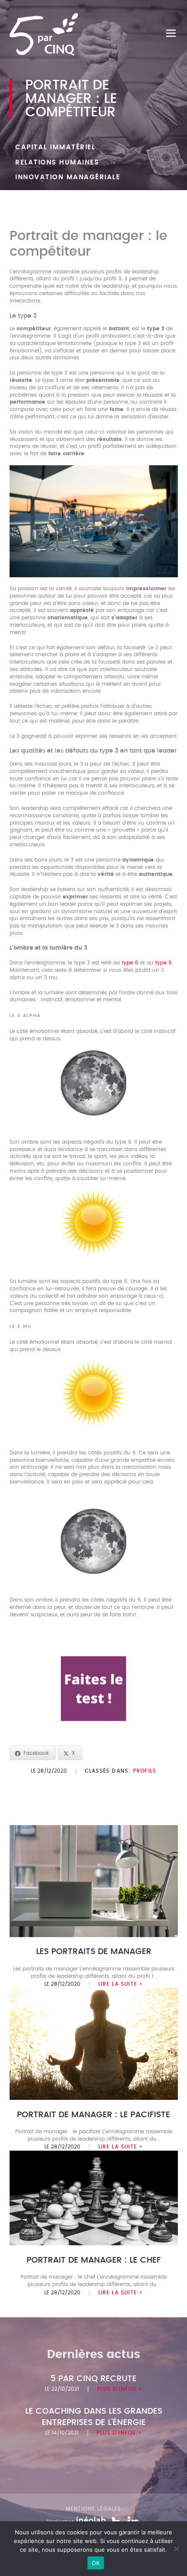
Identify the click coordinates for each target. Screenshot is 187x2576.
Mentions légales (93, 2509)
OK (96, 2563)
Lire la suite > (121, 1984)
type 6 (130, 963)
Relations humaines (57, 163)
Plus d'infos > (120, 2389)
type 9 (164, 963)
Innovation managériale (68, 177)
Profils (145, 1771)
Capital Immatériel (55, 147)
